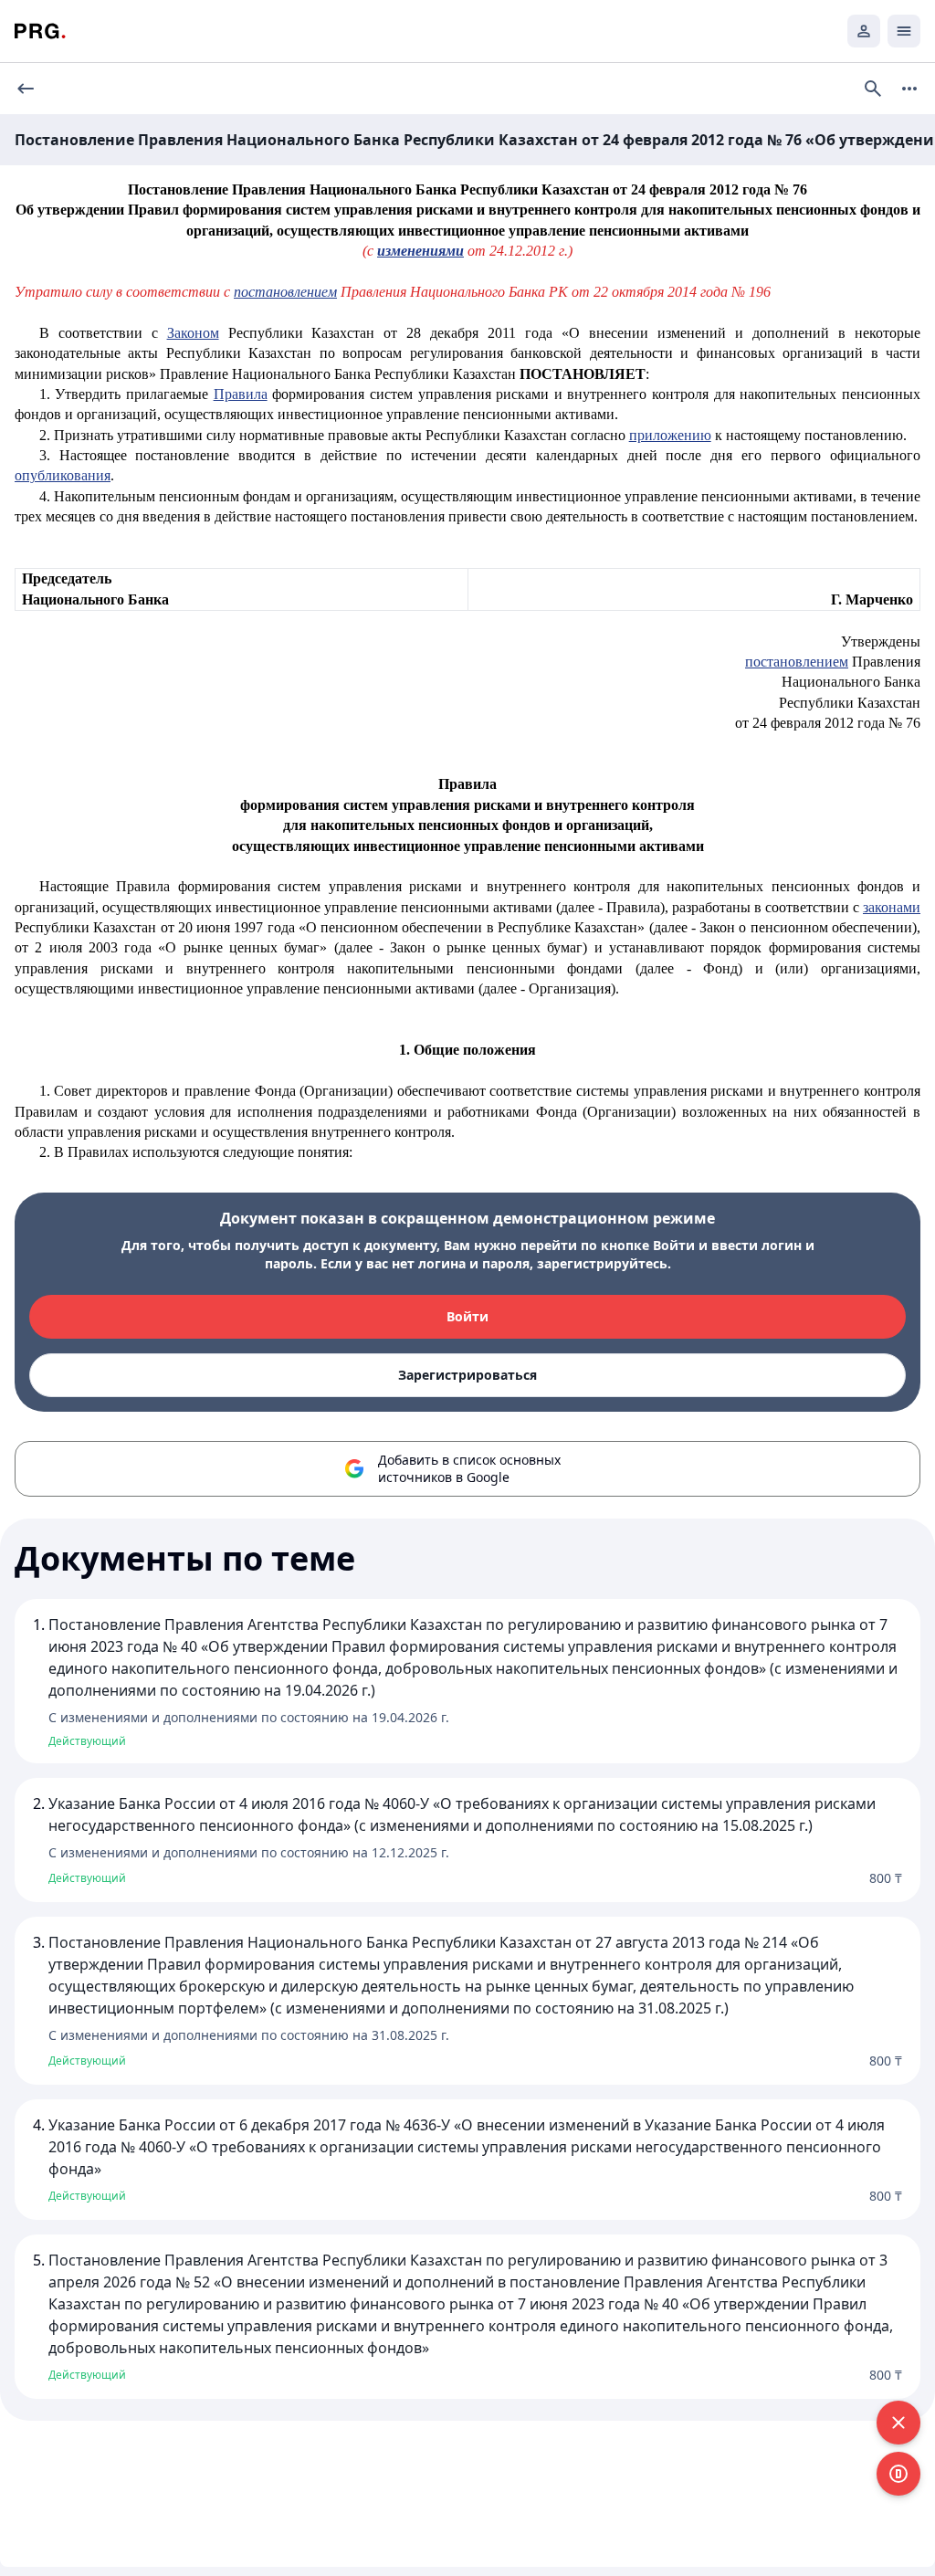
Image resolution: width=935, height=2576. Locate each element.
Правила (241, 394)
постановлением (285, 292)
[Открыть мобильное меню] (904, 31)
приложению (670, 435)
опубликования (63, 475)
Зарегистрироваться (467, 1375)
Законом (193, 333)
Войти (467, 1316)
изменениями (420, 251)
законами (892, 907)
